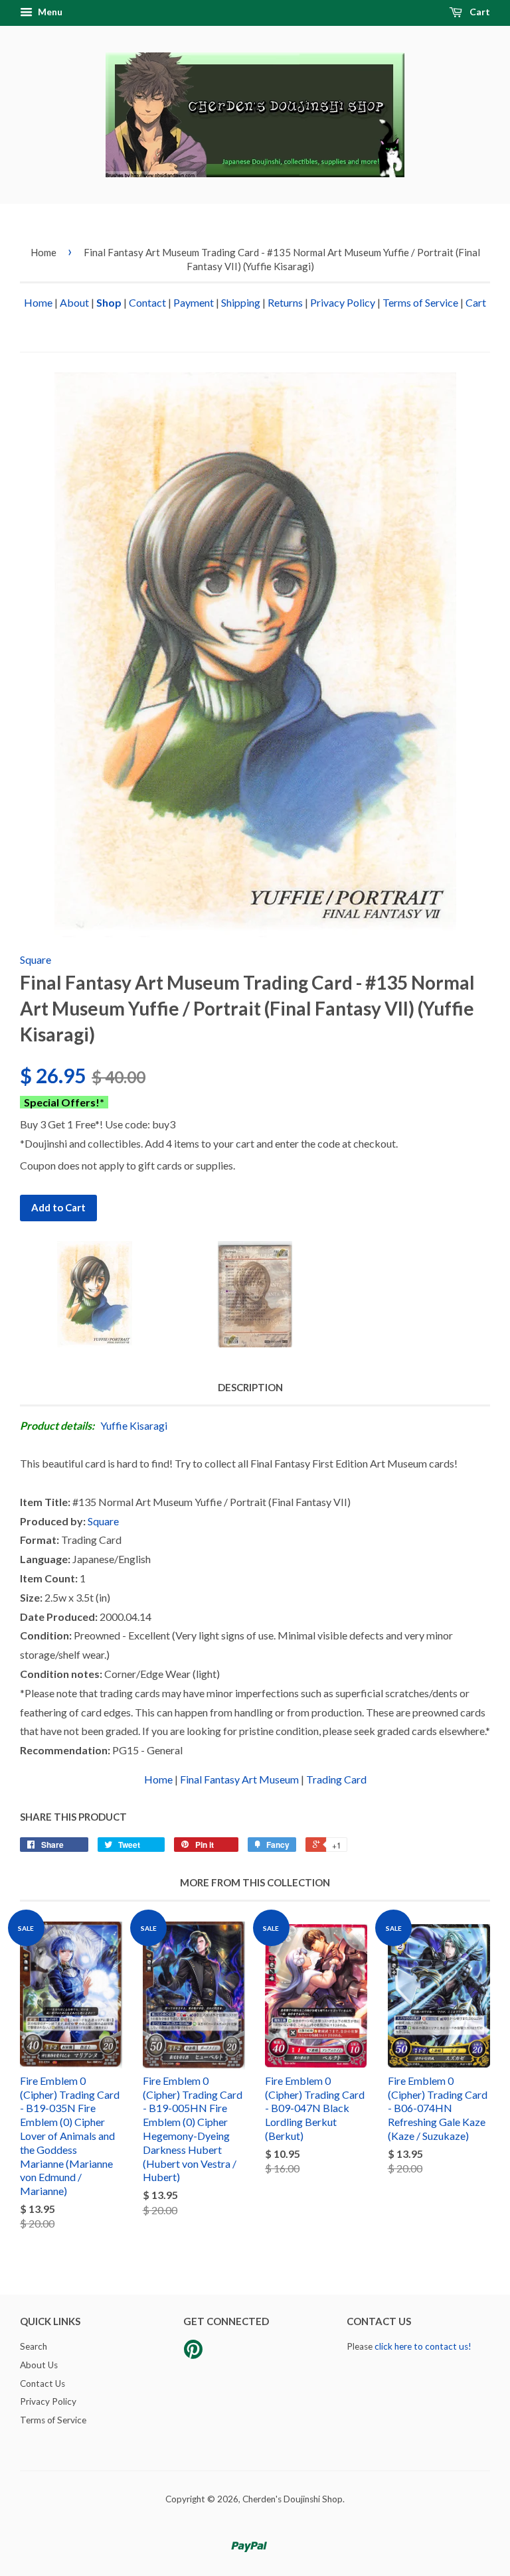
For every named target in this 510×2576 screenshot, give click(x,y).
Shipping (241, 302)
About (74, 302)
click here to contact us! (423, 2346)
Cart (479, 12)
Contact (147, 302)
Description (250, 1387)
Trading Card (336, 1779)
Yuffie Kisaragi (134, 1425)
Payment (194, 302)
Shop (109, 302)
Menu (49, 12)
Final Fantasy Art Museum (239, 1779)
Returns (285, 302)
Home (43, 252)
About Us (39, 2365)
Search (34, 2346)
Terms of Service (420, 302)
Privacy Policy (343, 302)
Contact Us (42, 2384)
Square (36, 959)
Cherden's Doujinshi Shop (293, 2499)
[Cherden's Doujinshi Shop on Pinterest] (193, 2354)
